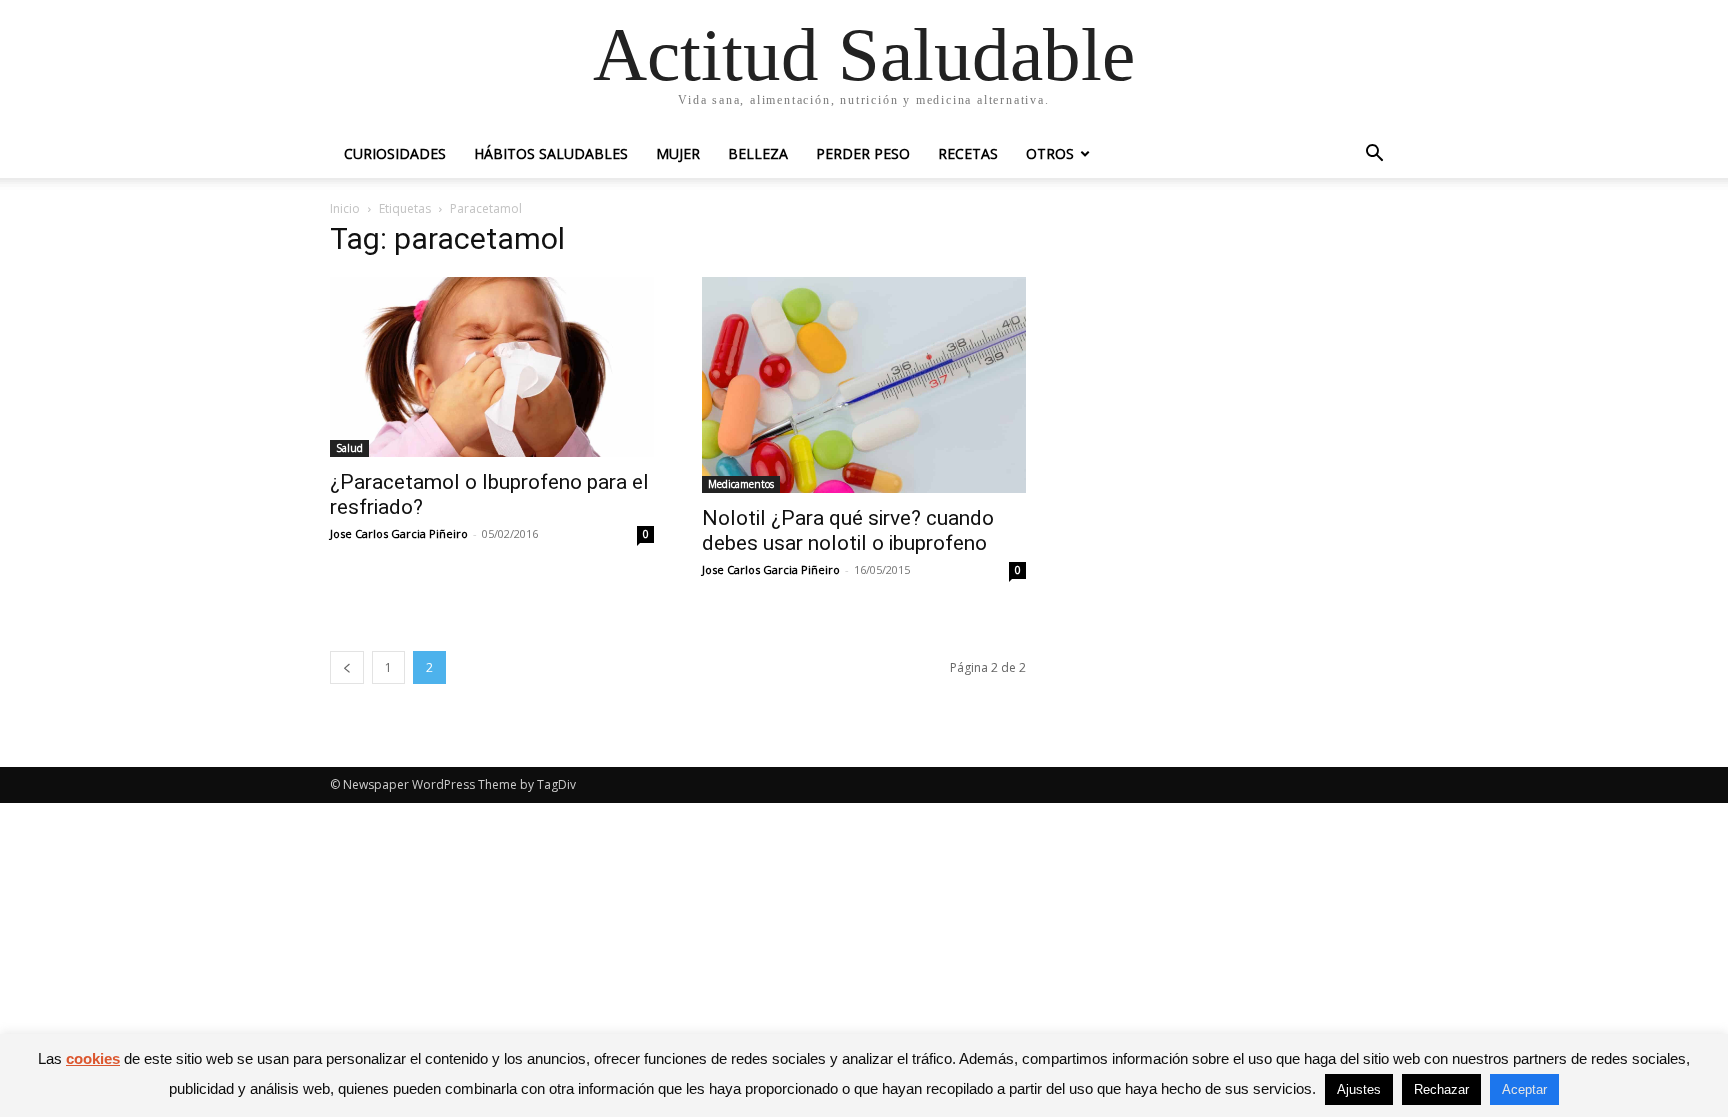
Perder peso (863, 153)
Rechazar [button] (1441, 1089)
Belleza (758, 153)
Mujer (678, 153)
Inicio (345, 208)
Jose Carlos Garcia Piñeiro (399, 533)
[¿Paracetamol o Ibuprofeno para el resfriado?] (492, 367)
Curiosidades (395, 153)
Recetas (968, 153)
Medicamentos (741, 484)
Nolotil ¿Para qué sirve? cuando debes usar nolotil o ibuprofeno (848, 530)
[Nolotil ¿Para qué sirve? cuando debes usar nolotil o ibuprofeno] (864, 385)
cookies (93, 1058)
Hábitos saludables (551, 153)
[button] (1374, 155)
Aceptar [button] (1524, 1089)
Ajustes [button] (1359, 1089)
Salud (349, 448)
